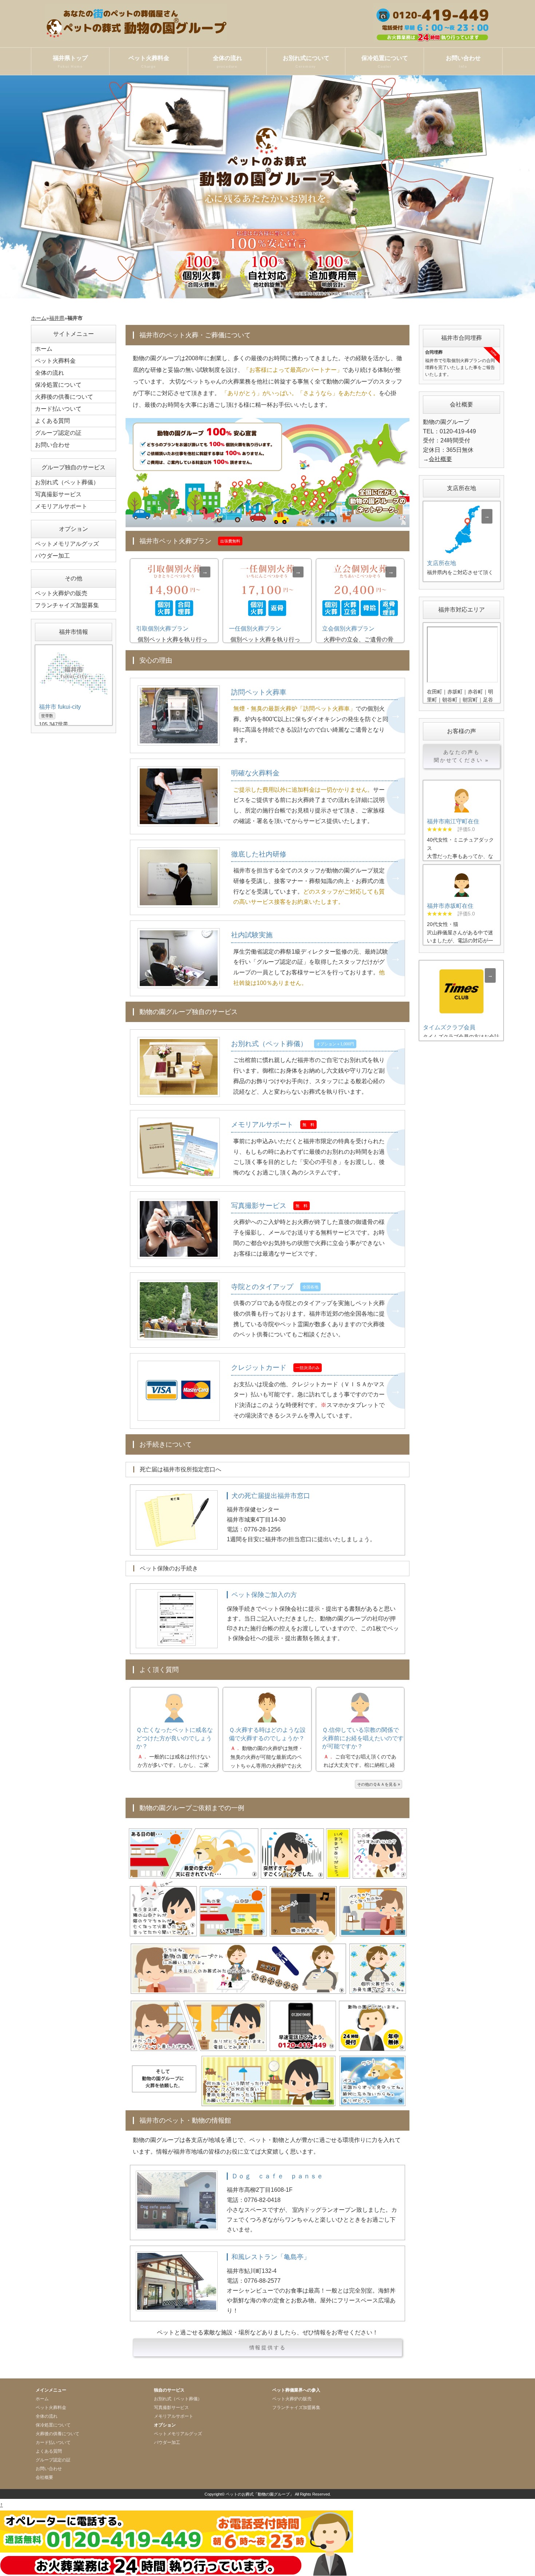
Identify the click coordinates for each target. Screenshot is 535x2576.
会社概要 (440, 459)
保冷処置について (385, 62)
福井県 (57, 318)
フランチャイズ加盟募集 (67, 605)
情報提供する (268, 2348)
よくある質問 (52, 421)
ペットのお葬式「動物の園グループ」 (260, 2494)
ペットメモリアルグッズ (67, 544)
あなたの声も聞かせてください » (461, 756)
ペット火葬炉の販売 (61, 593)
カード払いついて (58, 409)
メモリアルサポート (61, 506)
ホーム (39, 318)
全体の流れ (227, 62)
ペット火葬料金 (149, 62)
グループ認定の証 (58, 433)
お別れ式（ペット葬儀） (67, 482)
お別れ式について (306, 62)
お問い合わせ (463, 62)
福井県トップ (70, 62)
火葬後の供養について (64, 397)
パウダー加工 (52, 556)
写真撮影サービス (58, 494)
